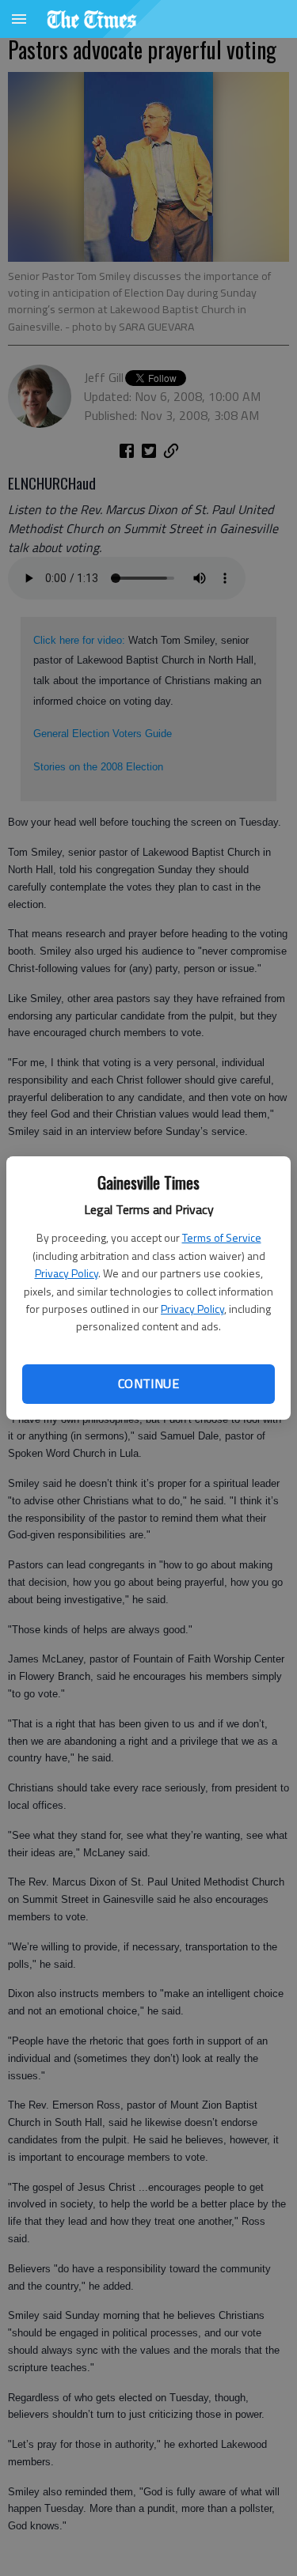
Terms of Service (222, 1237)
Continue (148, 1383)
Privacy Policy (67, 1273)
